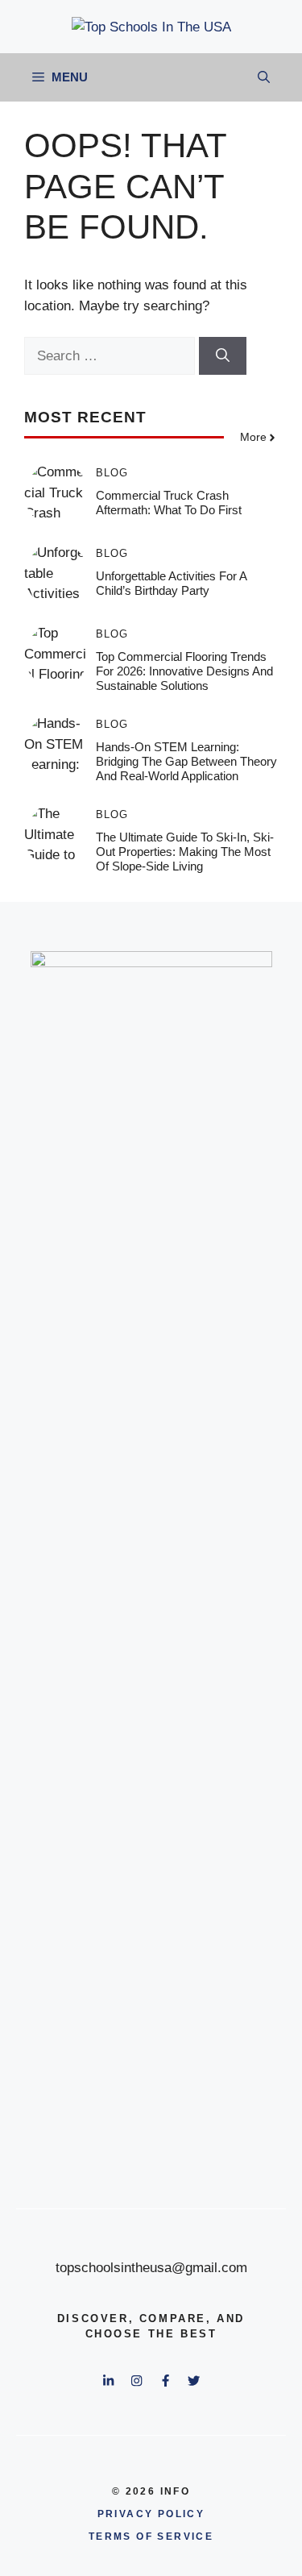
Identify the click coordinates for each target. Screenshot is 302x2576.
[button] (264, 77)
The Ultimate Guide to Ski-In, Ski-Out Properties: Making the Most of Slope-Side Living (185, 852)
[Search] (223, 356)
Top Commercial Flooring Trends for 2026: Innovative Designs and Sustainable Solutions (184, 671)
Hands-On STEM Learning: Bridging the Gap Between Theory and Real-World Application (186, 761)
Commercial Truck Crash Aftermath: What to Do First (169, 503)
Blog (112, 473)
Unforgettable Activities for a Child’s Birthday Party (171, 583)
